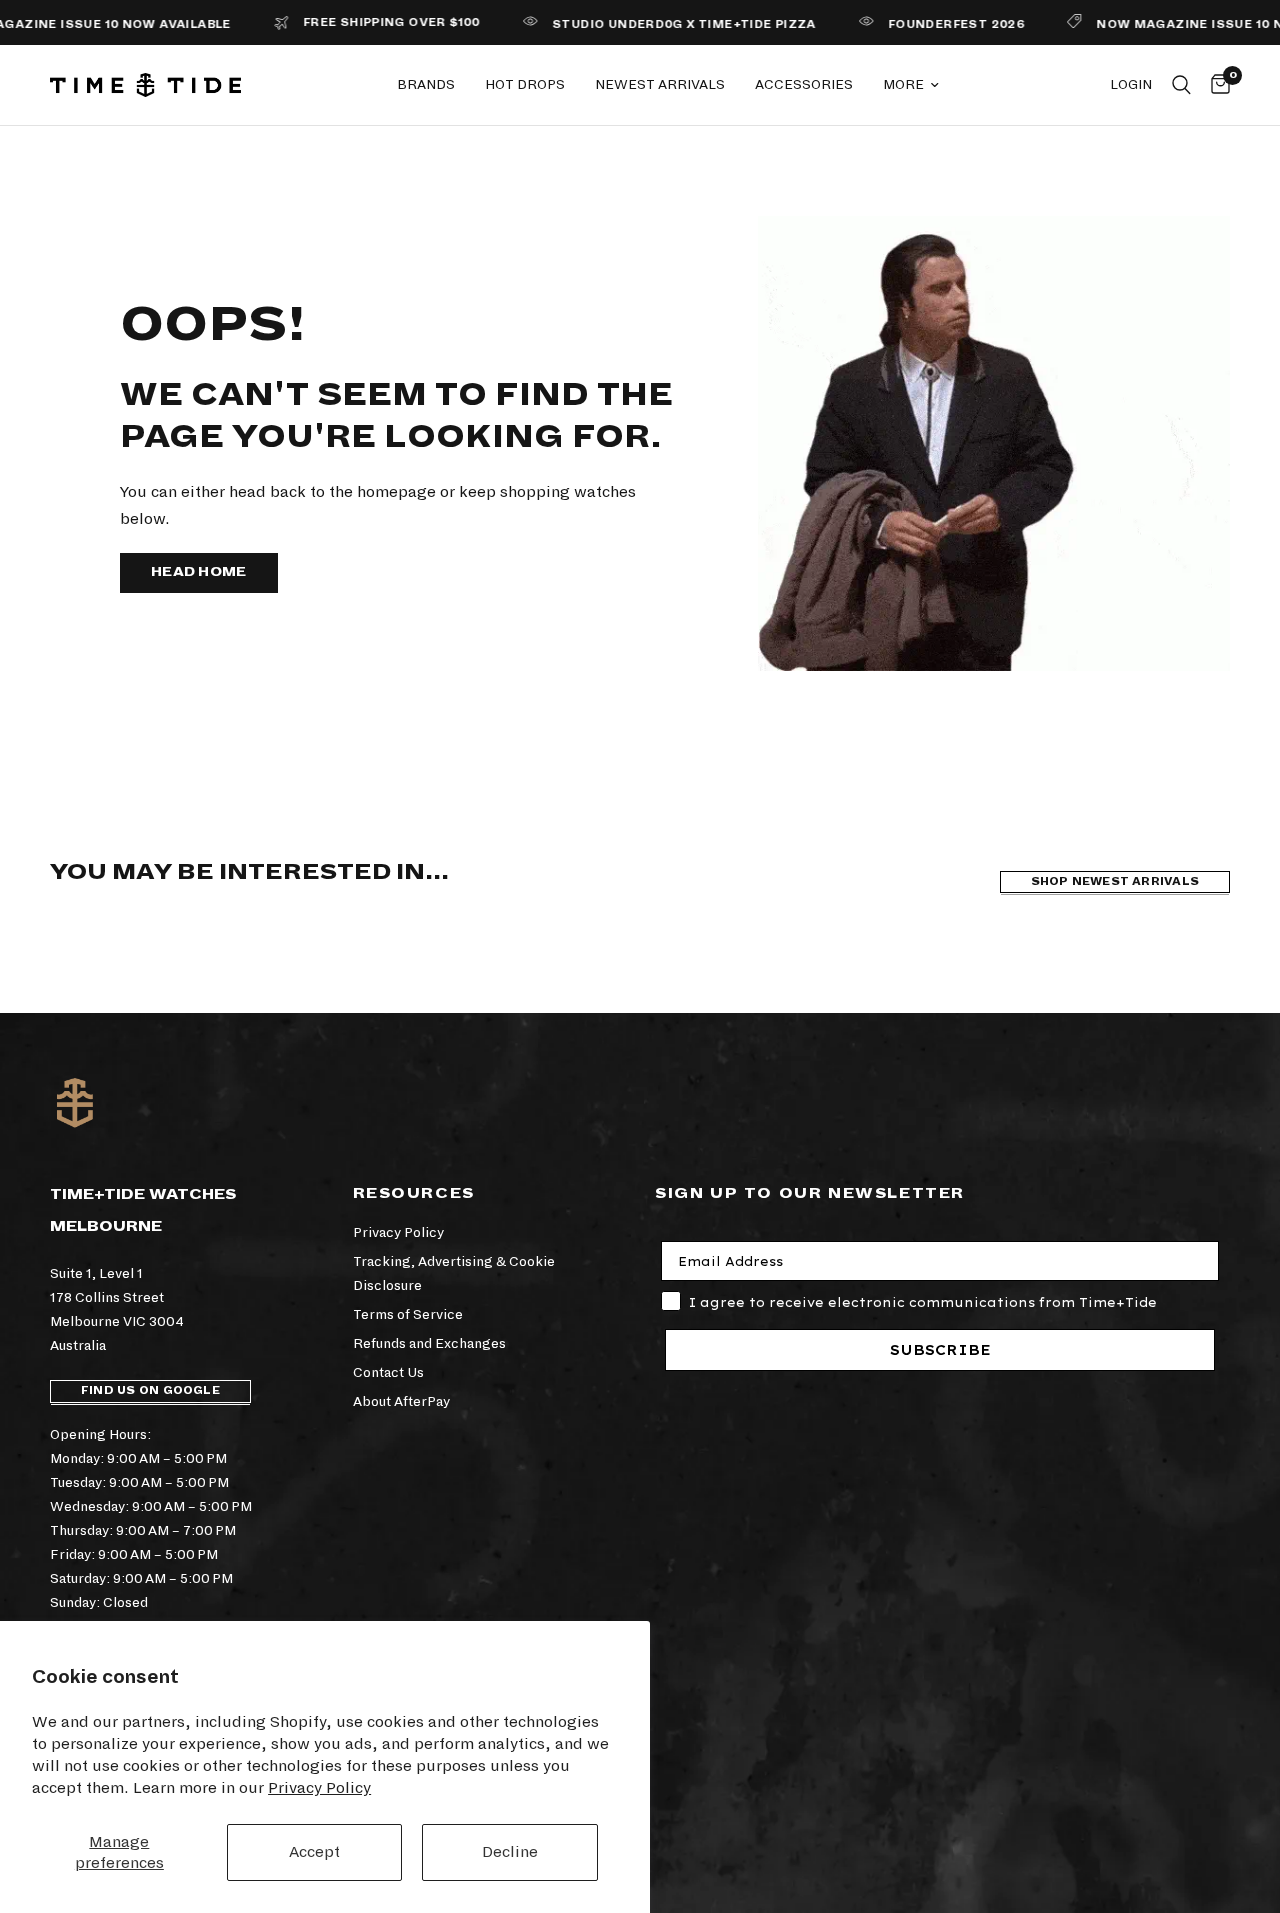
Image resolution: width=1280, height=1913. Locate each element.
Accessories (804, 84)
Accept (314, 1851)
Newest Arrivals (660, 84)
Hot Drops (525, 84)
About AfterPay (401, 1401)
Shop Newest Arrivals (1115, 881)
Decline (510, 1851)
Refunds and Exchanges (429, 1343)
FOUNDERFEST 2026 (918, 24)
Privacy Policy (319, 1787)
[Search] (1181, 85)
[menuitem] (426, 85)
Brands (426, 84)
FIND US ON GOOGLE (150, 1390)
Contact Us (388, 1372)
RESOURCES (414, 1193)
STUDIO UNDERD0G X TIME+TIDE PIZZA (646, 24)
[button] (199, 573)
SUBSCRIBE (940, 1350)
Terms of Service (408, 1314)
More (903, 84)
